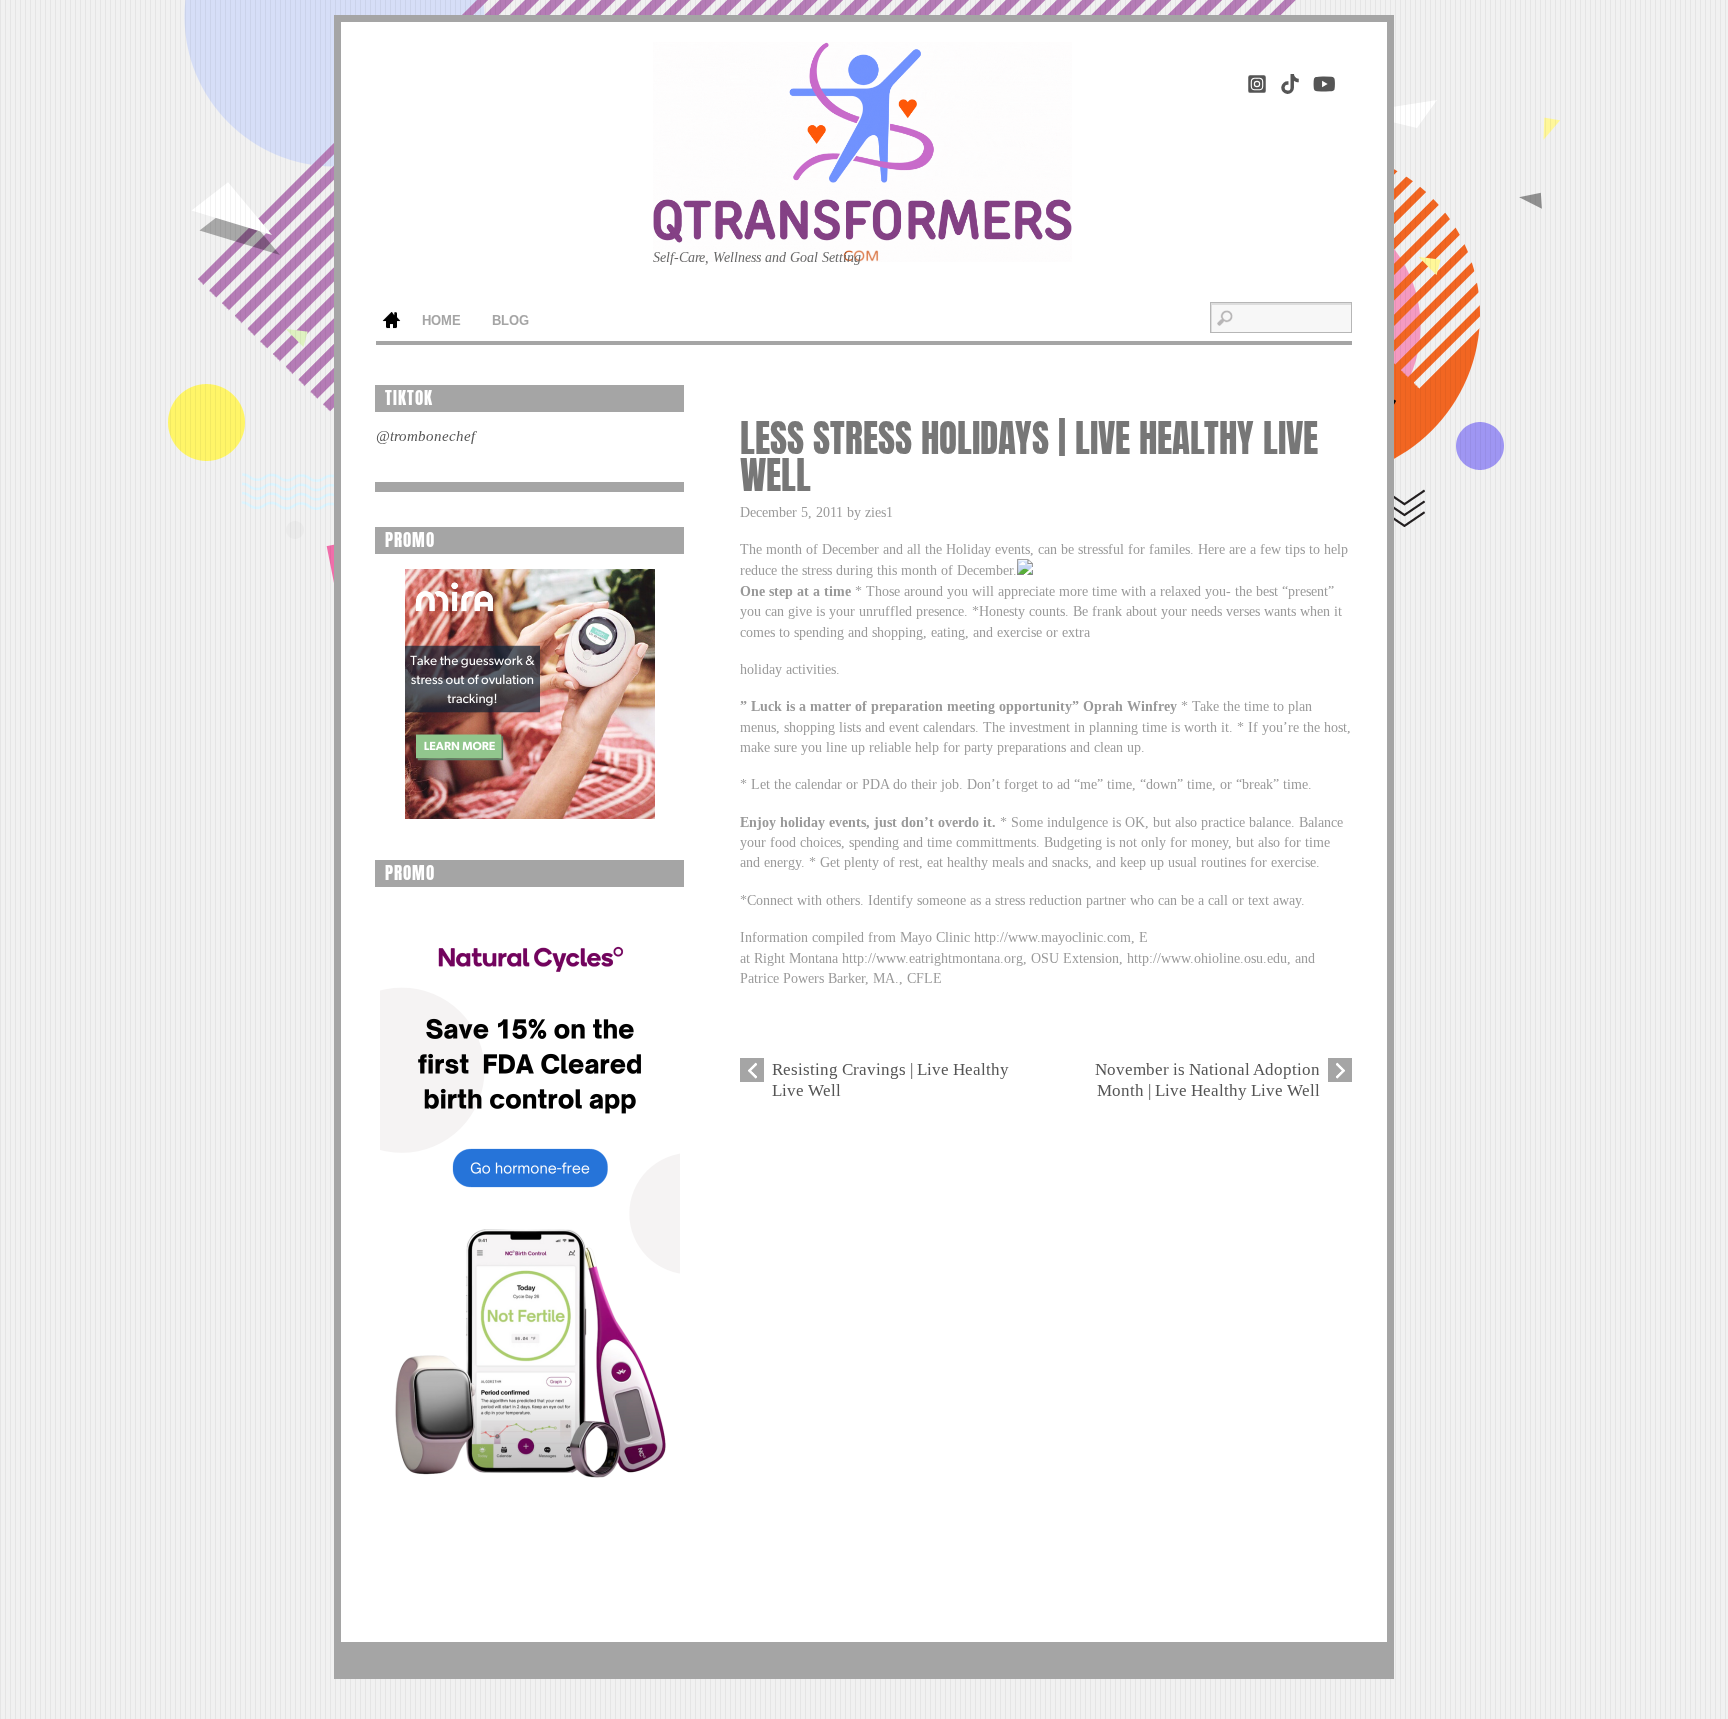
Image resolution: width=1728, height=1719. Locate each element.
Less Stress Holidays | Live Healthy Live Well (1029, 457)
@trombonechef (425, 436)
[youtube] (1323, 80)
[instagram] (1257, 80)
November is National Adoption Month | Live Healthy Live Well (1207, 1079)
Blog (510, 321)
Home (391, 322)
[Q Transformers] (862, 230)
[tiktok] (1290, 80)
